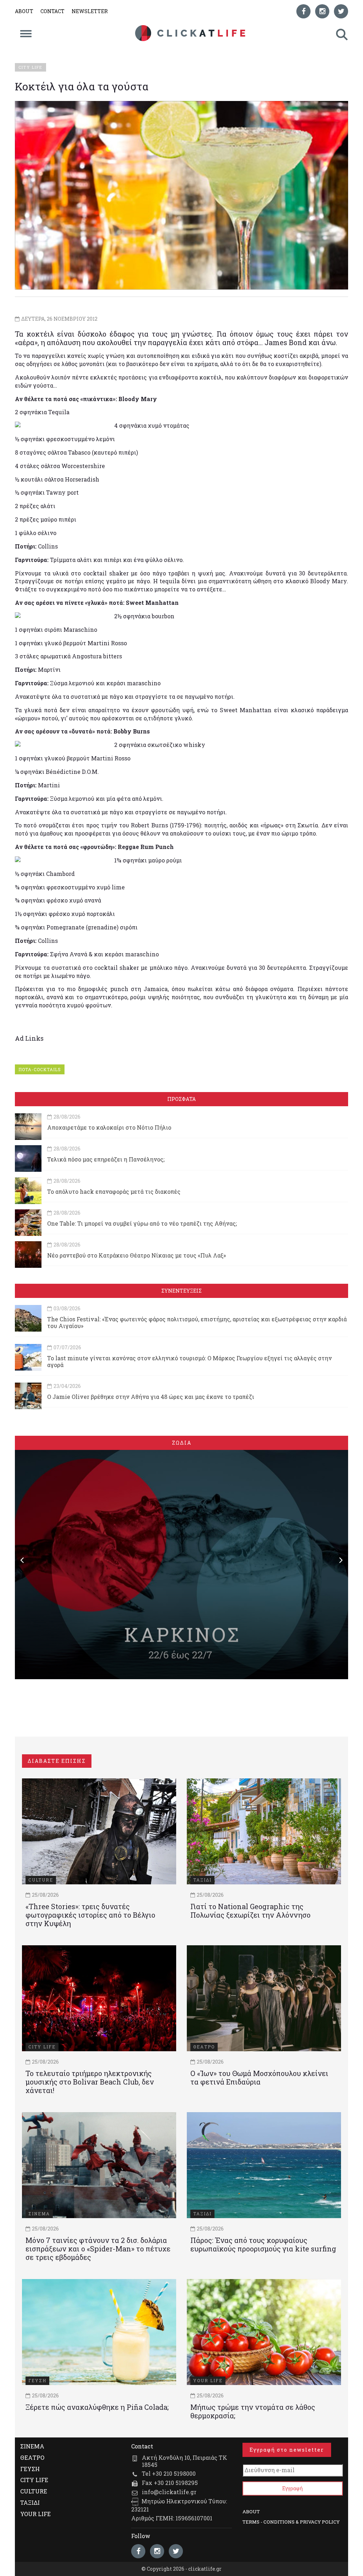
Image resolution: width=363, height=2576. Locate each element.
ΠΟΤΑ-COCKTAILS (40, 1069)
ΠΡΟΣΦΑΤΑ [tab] (181, 1099)
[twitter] (341, 11)
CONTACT (52, 11)
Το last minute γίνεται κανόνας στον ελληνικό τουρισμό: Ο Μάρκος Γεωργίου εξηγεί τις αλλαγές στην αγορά (189, 1361)
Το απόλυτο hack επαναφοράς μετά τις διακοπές (114, 1191)
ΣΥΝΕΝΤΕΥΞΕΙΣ (181, 1291)
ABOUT (24, 11)
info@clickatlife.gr (169, 2492)
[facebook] (303, 11)
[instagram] (322, 11)
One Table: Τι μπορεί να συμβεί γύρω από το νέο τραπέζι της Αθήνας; (142, 1223)
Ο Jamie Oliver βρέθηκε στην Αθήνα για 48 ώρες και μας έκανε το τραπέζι (151, 1397)
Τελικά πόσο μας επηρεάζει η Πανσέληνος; (106, 1159)
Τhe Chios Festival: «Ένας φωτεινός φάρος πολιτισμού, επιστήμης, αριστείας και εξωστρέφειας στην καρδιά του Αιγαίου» (197, 1322)
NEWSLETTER (90, 11)
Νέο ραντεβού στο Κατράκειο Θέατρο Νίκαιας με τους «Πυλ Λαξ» (136, 1255)
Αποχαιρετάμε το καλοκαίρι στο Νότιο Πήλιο (109, 1127)
